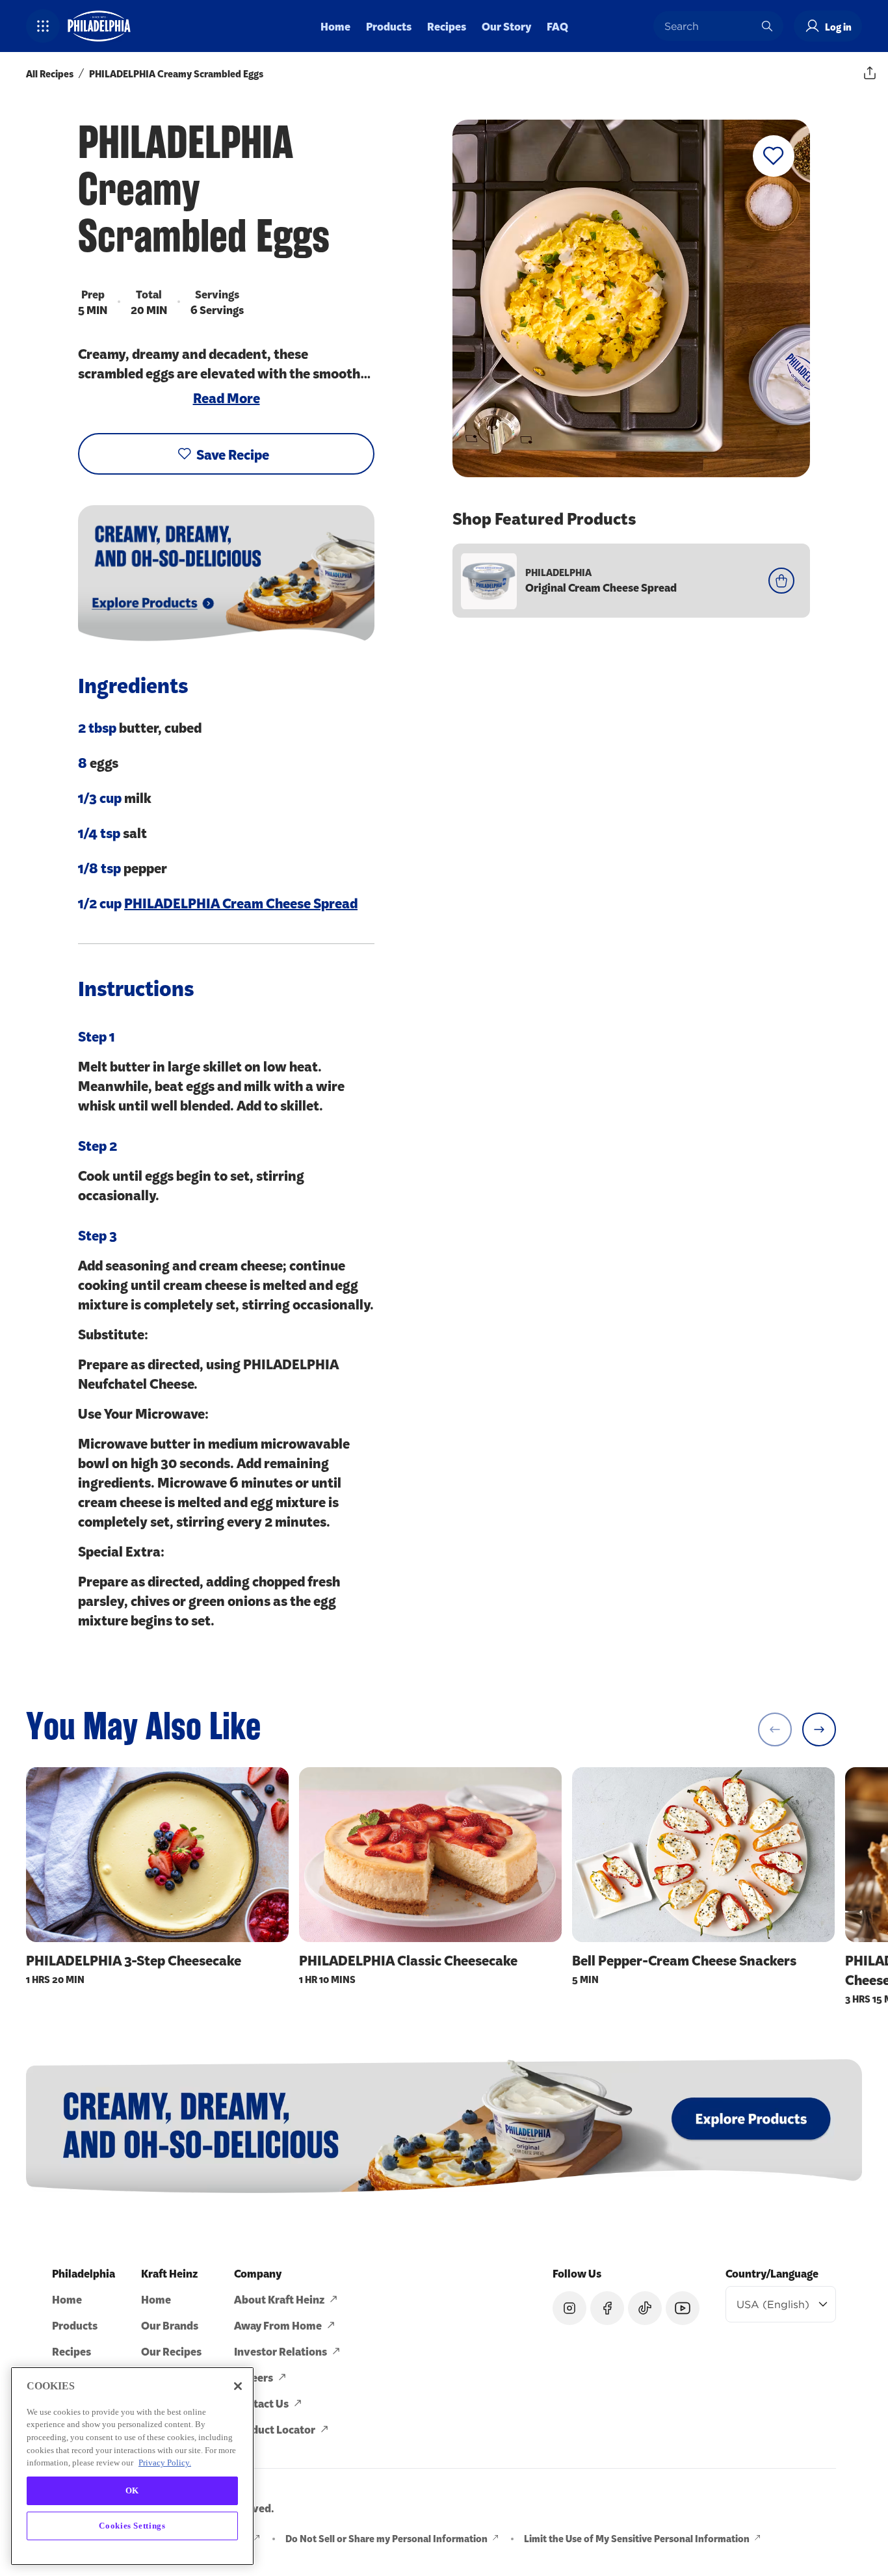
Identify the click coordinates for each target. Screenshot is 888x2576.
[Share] (870, 73)
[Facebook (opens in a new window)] (607, 2308)
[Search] (767, 26)
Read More (227, 397)
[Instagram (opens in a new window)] (569, 2308)
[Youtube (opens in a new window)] (683, 2308)
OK (132, 2490)
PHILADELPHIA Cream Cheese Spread (241, 902)
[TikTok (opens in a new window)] (645, 2308)
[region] (132, 2466)
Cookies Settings (132, 2525)
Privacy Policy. (165, 2463)
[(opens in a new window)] (444, 2126)
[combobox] (709, 26)
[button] (43, 26)
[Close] (238, 2386)
